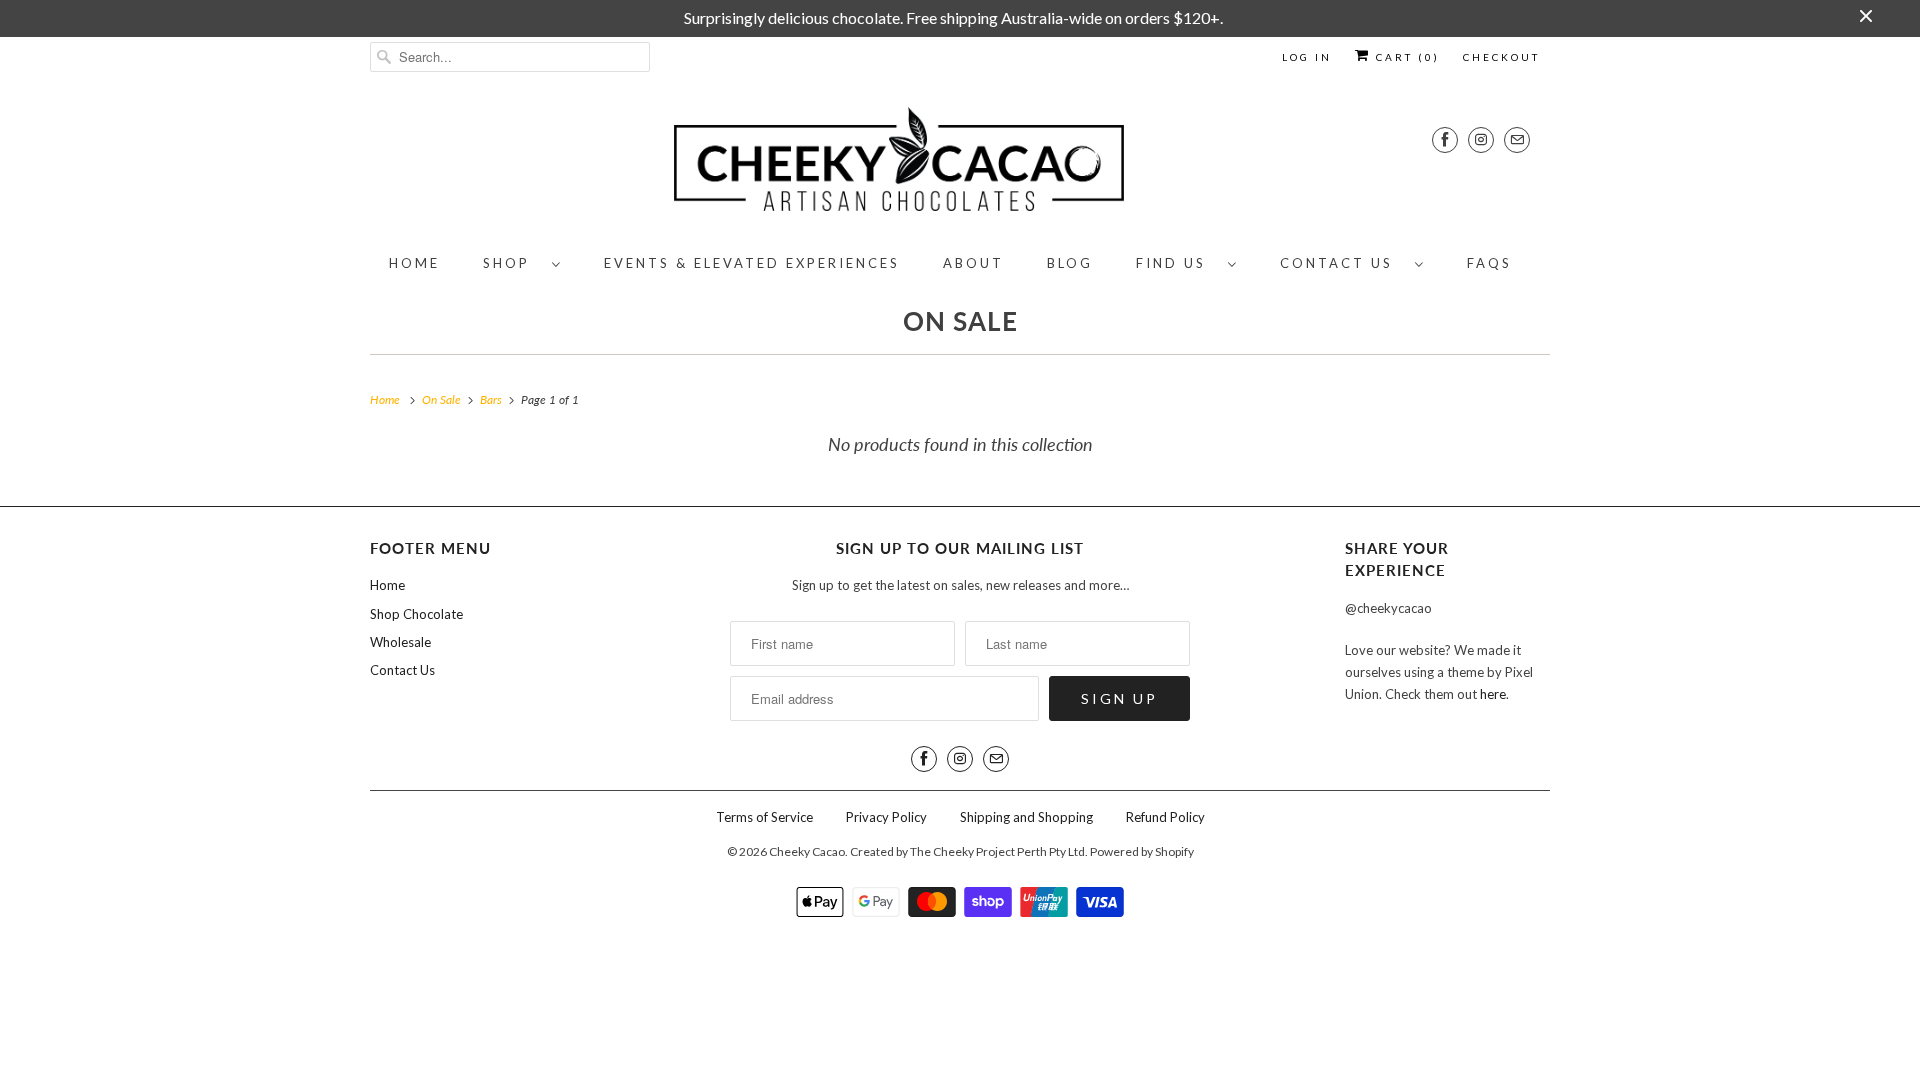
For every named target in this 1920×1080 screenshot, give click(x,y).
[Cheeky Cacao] (960, 162)
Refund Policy (1165, 817)
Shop (512, 263)
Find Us (1177, 263)
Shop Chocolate (416, 614)
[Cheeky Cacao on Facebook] (1445, 139)
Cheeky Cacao (807, 851)
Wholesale (400, 642)
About (973, 263)
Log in (1307, 57)
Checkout (1501, 57)
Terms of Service (764, 817)
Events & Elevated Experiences (752, 263)
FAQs (1489, 263)
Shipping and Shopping (1026, 817)
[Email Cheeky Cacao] (1517, 139)
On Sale (960, 321)
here (1493, 694)
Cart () (1405, 57)
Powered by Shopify (1142, 851)
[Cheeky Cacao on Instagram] (1481, 139)
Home (414, 263)
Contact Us (1342, 263)
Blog (1070, 263)
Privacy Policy (886, 817)
